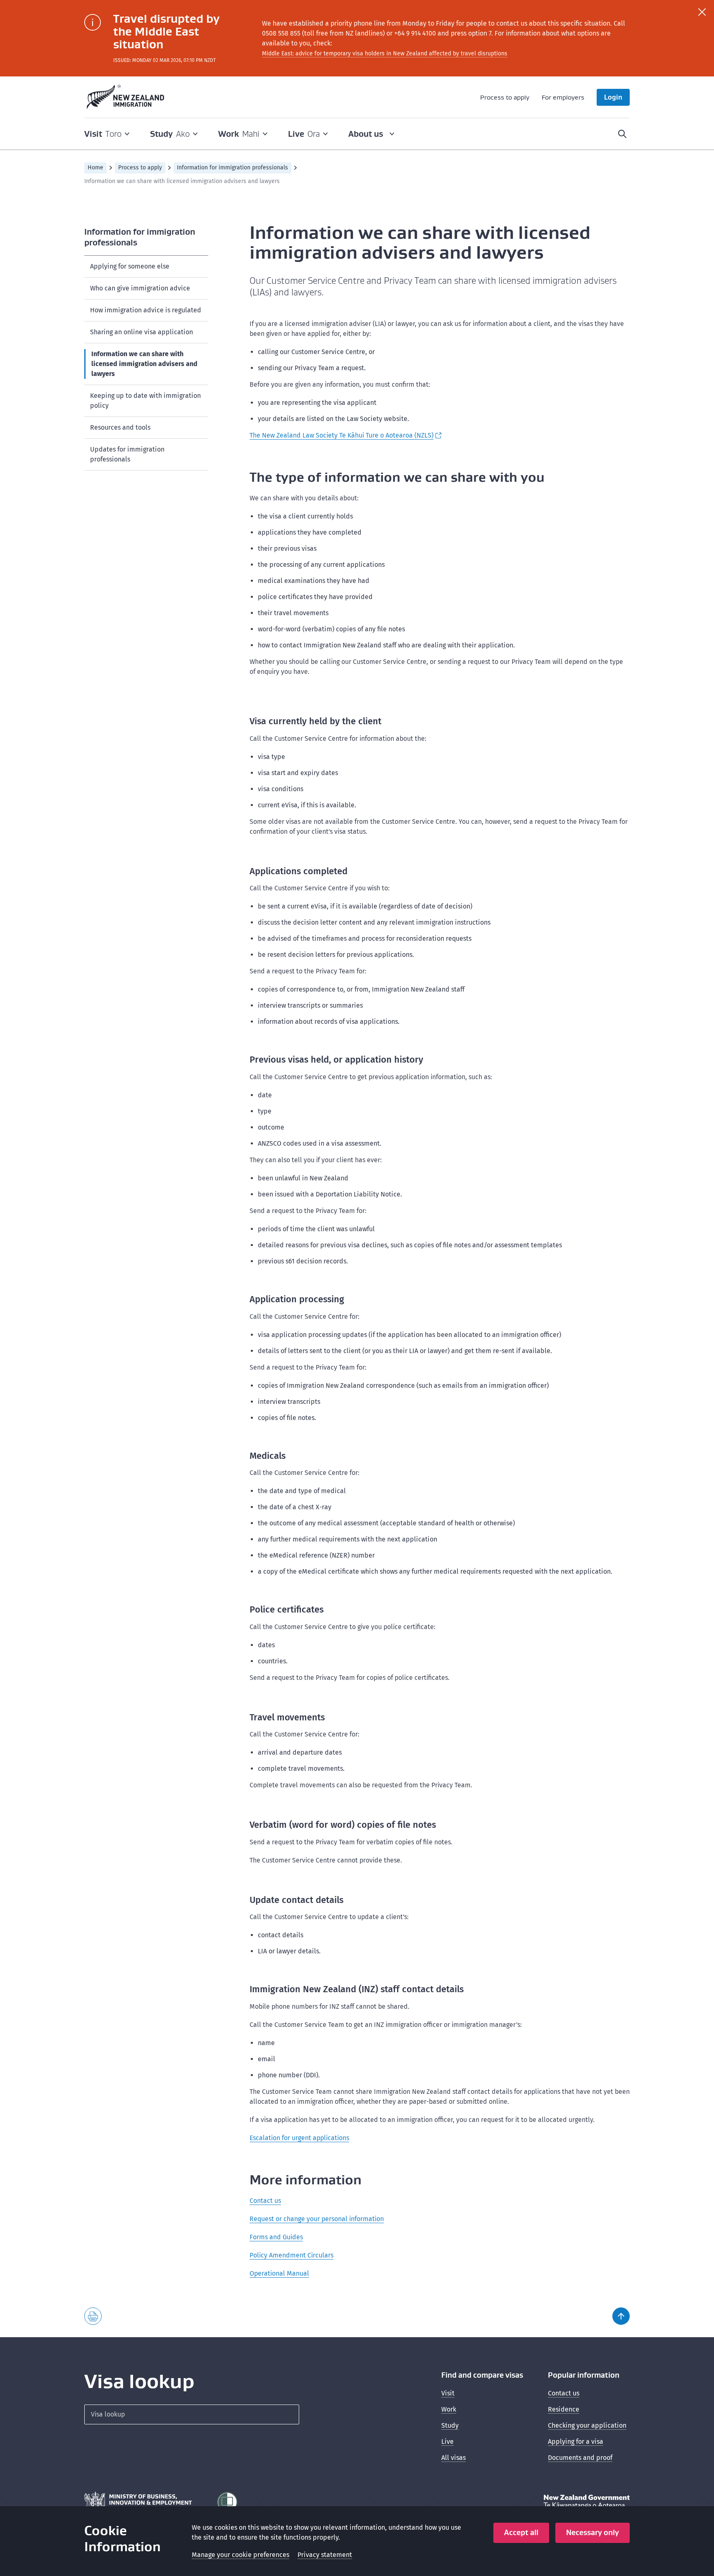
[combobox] (192, 2414)
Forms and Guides (276, 2237)
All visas (453, 2458)
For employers (563, 97)
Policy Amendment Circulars (292, 2255)
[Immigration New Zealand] (126, 97)
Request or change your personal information (317, 2219)
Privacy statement (325, 2555)
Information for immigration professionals (232, 168)
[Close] (702, 12)
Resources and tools (120, 427)
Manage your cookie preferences (240, 2555)
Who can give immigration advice (140, 288)
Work (449, 2409)
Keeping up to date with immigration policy (145, 401)
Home (95, 168)
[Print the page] (93, 2316)
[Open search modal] (622, 134)
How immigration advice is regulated (146, 310)
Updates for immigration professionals (127, 454)
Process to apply (505, 97)
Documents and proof (580, 2458)
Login (613, 97)
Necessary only (593, 2532)
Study (450, 2425)
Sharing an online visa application (142, 332)
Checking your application (587, 2425)
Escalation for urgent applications (299, 2138)
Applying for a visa (576, 2442)
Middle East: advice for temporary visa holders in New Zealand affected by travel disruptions (385, 54)
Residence (564, 2409)
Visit (448, 2393)
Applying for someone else (130, 266)
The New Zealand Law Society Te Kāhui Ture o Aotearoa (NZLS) (342, 435)
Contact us (265, 2201)
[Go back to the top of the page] (621, 2316)
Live (447, 2442)
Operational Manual (279, 2273)
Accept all (521, 2532)
